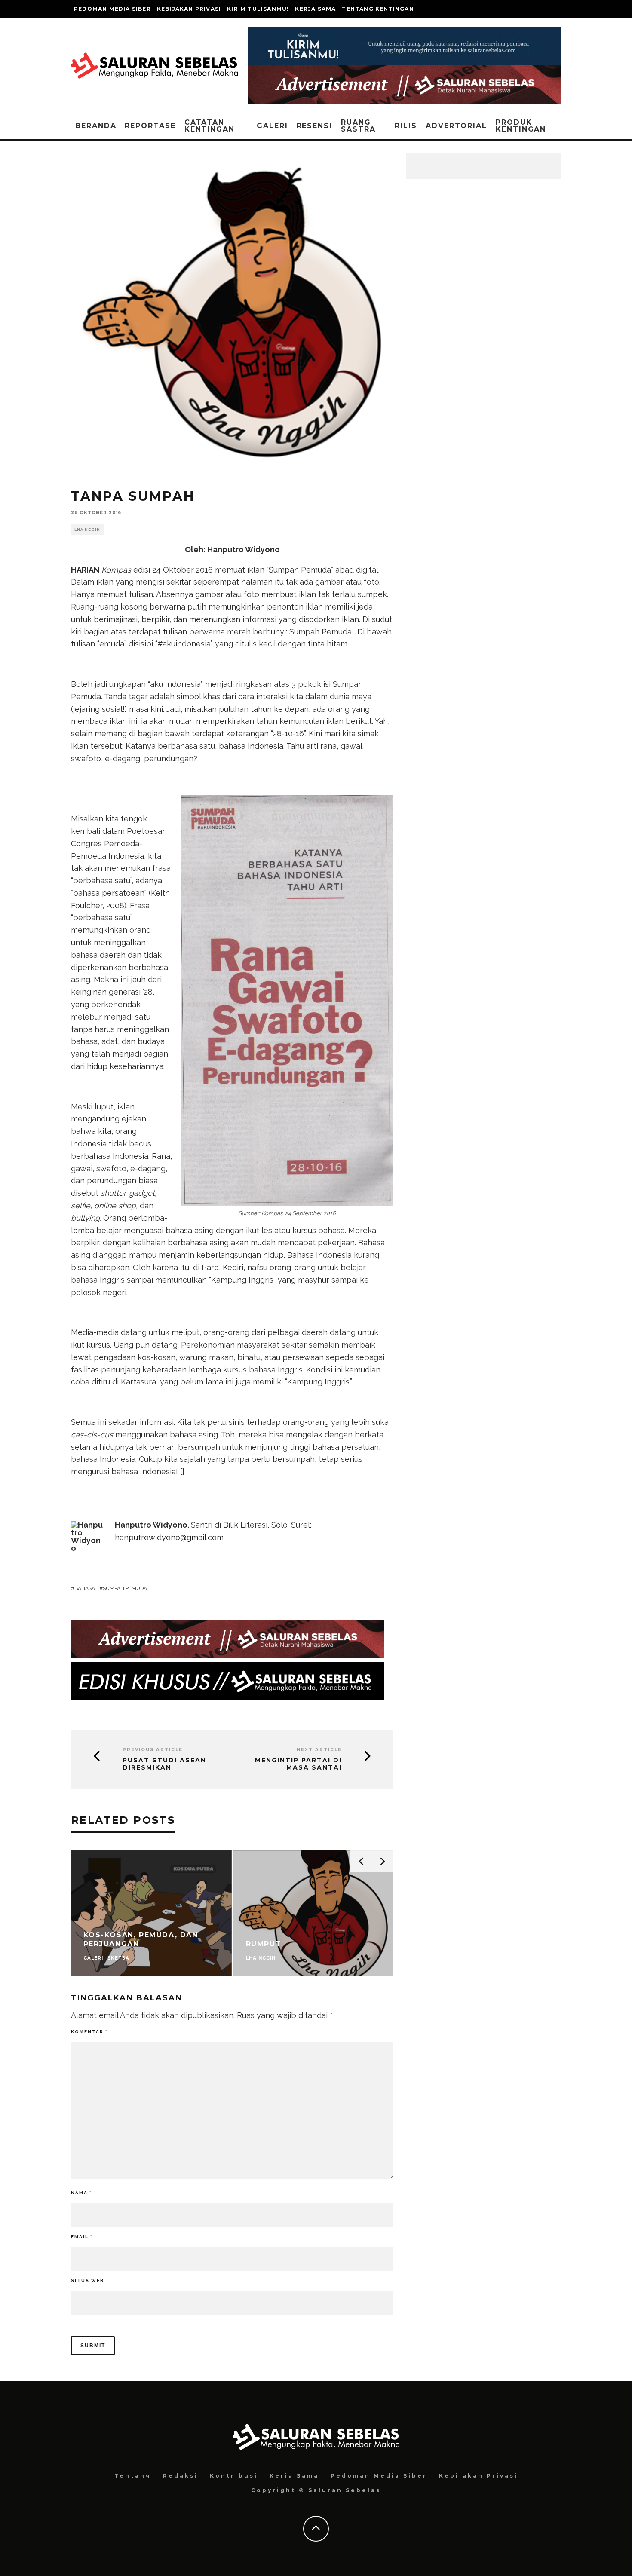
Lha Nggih (87, 530)
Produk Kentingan (521, 126)
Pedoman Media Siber (112, 9)
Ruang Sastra (358, 126)
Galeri (272, 126)
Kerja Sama (315, 9)
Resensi (314, 126)
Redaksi (181, 2476)
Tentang (133, 2476)
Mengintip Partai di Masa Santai (298, 1764)
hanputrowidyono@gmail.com (169, 1537)
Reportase (150, 126)
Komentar (89, 2032)
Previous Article (153, 1750)
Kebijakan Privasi (189, 9)
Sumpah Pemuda (125, 1588)
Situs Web (87, 2280)
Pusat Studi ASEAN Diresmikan (164, 1764)
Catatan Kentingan (210, 126)
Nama (81, 2193)
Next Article (319, 1750)
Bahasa (85, 1588)
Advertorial (456, 126)
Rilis (406, 126)
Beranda (96, 126)
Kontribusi (234, 2476)
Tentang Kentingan (378, 9)
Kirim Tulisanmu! (258, 9)
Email (82, 2237)
